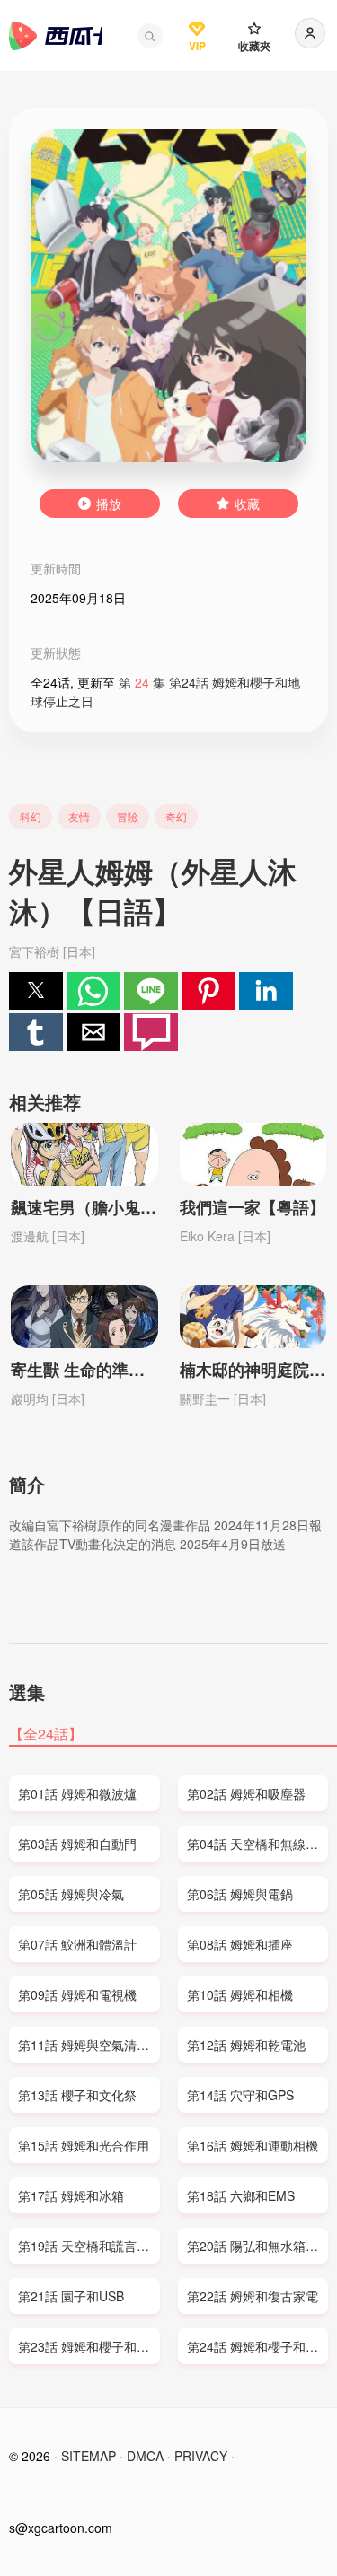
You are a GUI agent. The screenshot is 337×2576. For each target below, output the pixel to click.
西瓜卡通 (55, 36)
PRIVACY (201, 2456)
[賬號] (310, 33)
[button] (150, 36)
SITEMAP (89, 2456)
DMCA (145, 2456)
